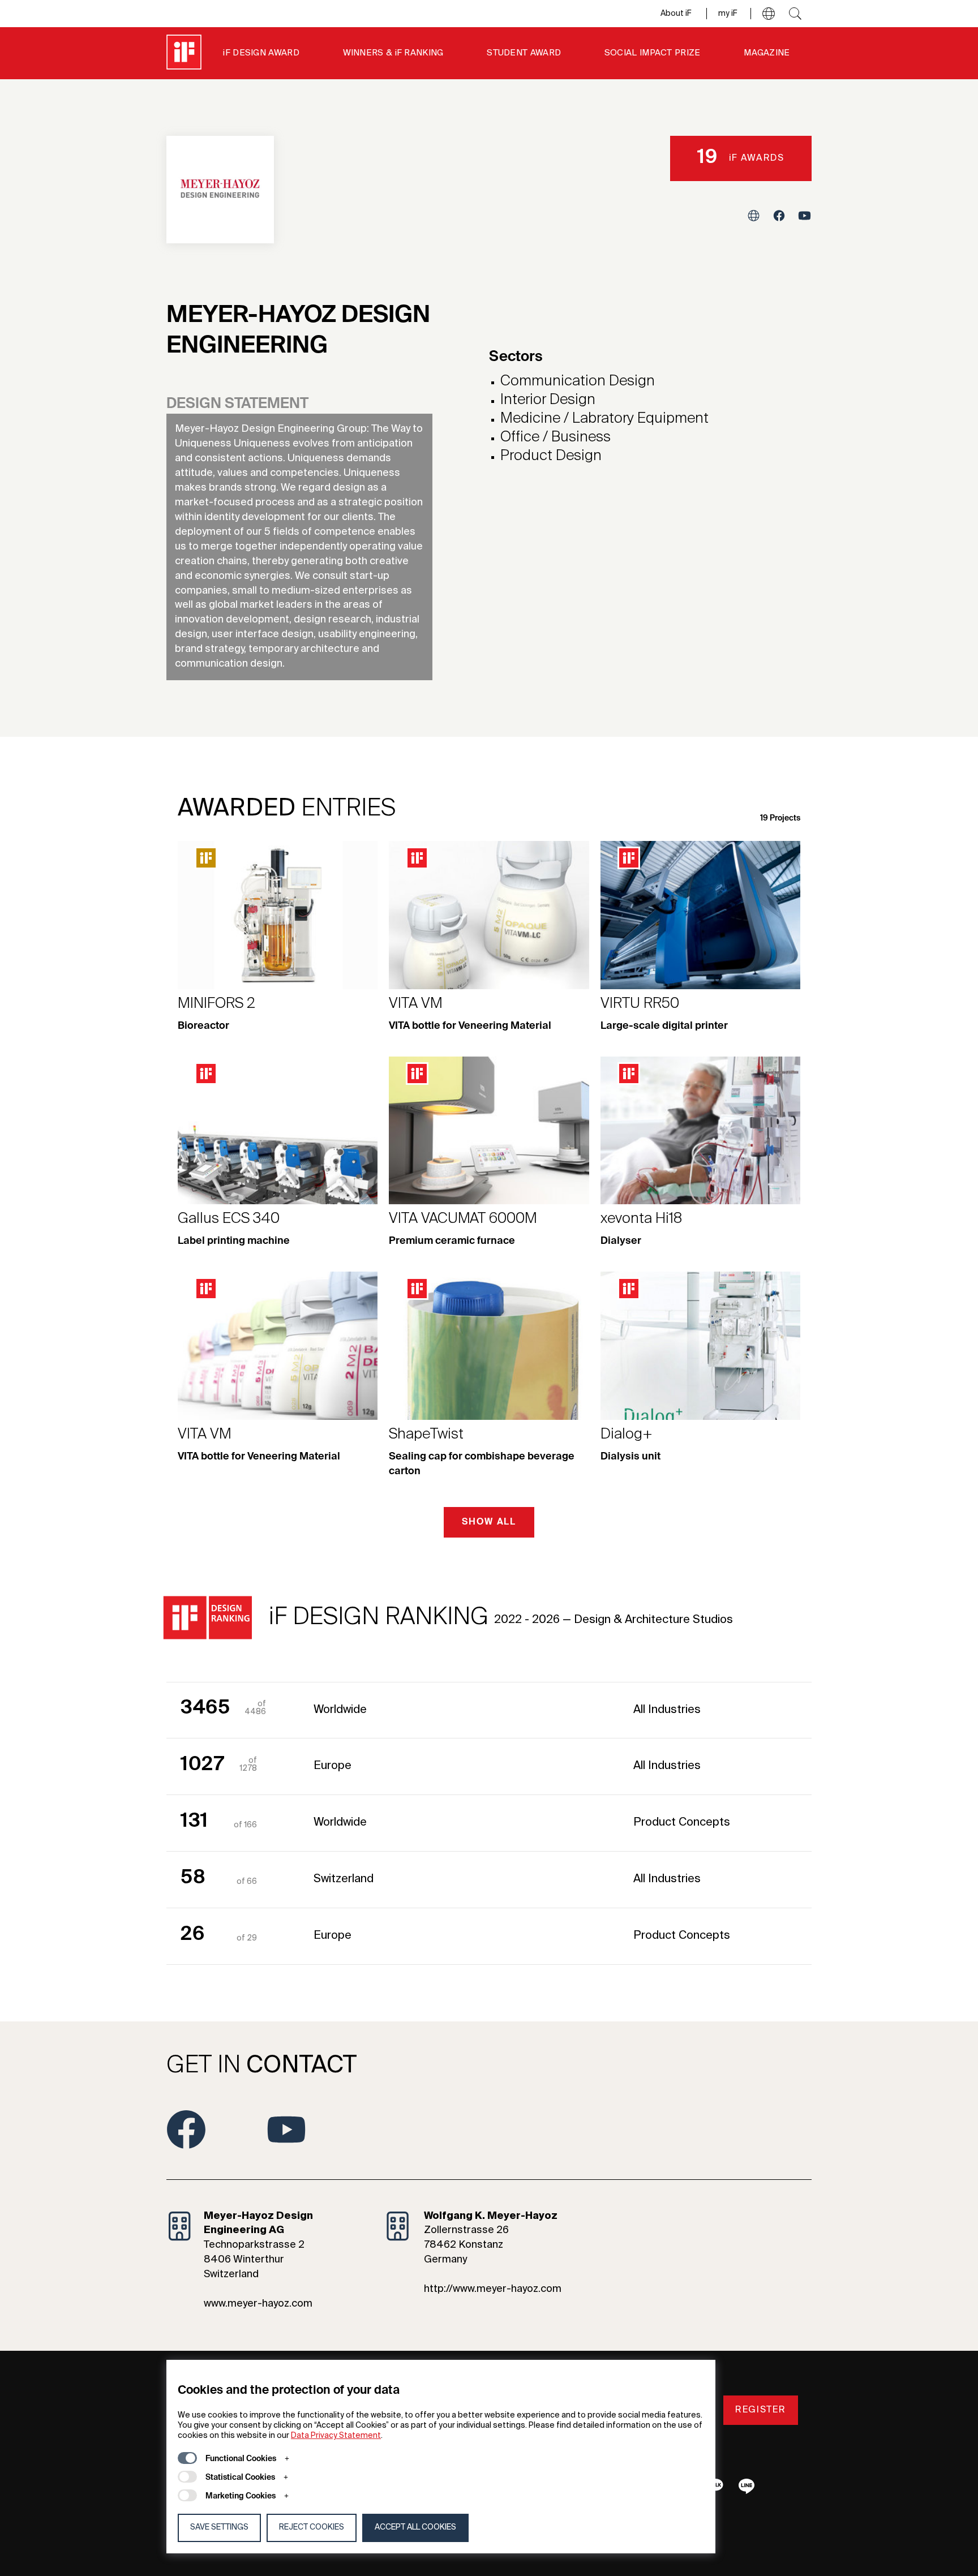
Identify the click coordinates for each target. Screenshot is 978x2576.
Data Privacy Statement (336, 2436)
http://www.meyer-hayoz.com (493, 2289)
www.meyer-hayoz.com (258, 2304)
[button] (769, 14)
